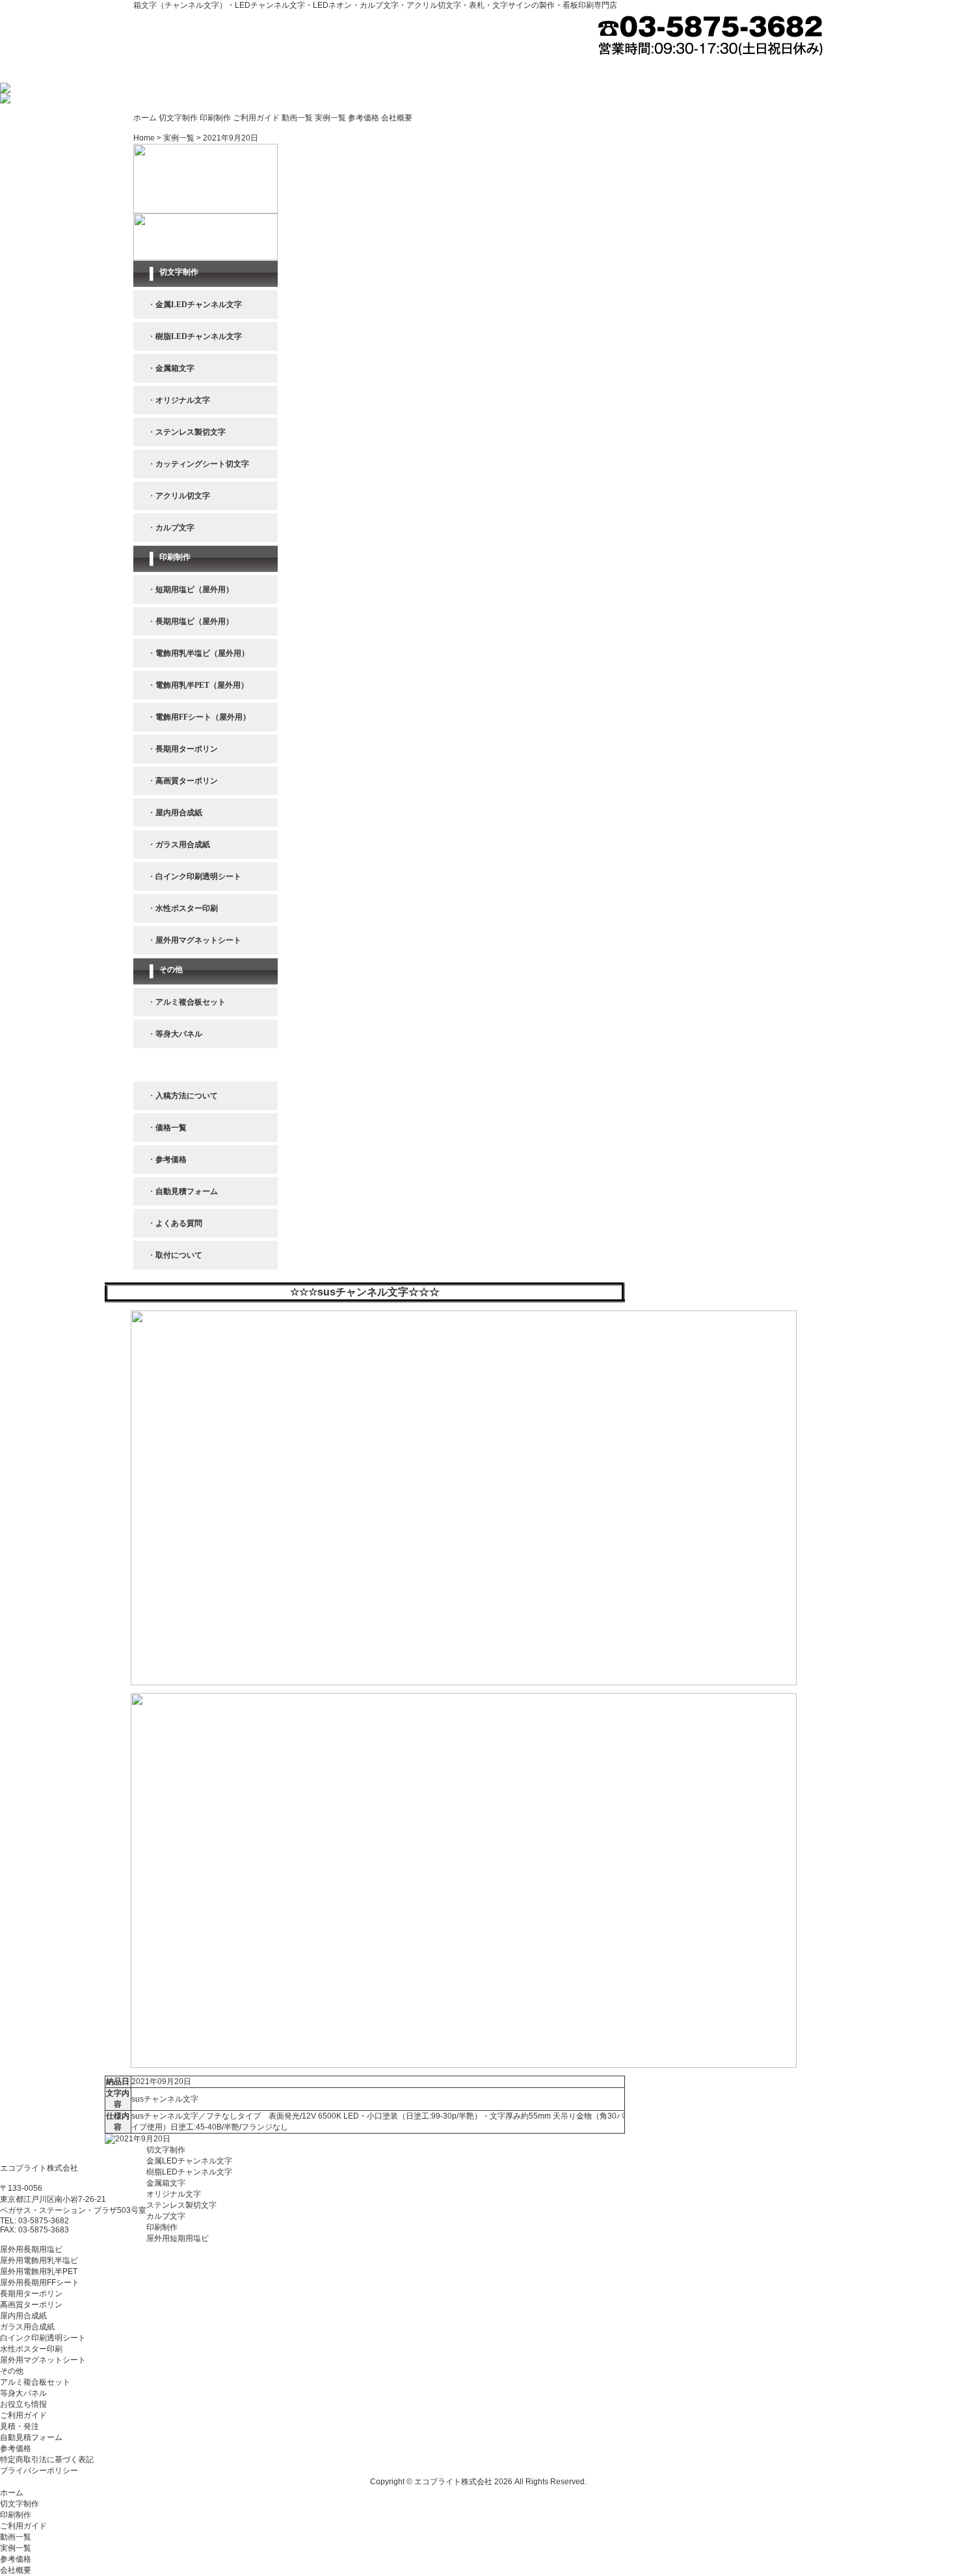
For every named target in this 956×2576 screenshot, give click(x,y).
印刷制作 (215, 118)
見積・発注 (20, 2426)
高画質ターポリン (31, 2305)
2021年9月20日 (231, 138)
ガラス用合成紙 (27, 2327)
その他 (12, 2371)
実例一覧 (330, 118)
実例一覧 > (183, 138)
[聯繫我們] (138, 2139)
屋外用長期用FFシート (40, 2283)
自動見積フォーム (31, 2437)
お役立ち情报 (23, 2404)
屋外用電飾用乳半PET (39, 2271)
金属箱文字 (166, 2183)
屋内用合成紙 (23, 2316)
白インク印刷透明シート (43, 2338)
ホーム (145, 118)
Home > (148, 138)
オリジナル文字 (174, 2194)
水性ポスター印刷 (31, 2349)
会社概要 (397, 118)
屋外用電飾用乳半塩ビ (39, 2260)
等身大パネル (23, 2393)
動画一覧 (297, 118)
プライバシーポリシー (39, 2471)
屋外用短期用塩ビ (178, 2238)
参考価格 (364, 118)
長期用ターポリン (31, 2294)
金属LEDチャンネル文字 (189, 2161)
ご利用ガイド (256, 118)
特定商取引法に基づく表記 (47, 2460)
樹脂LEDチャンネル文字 (189, 2172)
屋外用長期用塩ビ (31, 2249)
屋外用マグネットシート (43, 2360)
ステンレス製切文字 (181, 2205)
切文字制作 (178, 118)
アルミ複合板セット (35, 2382)
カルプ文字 (166, 2216)
